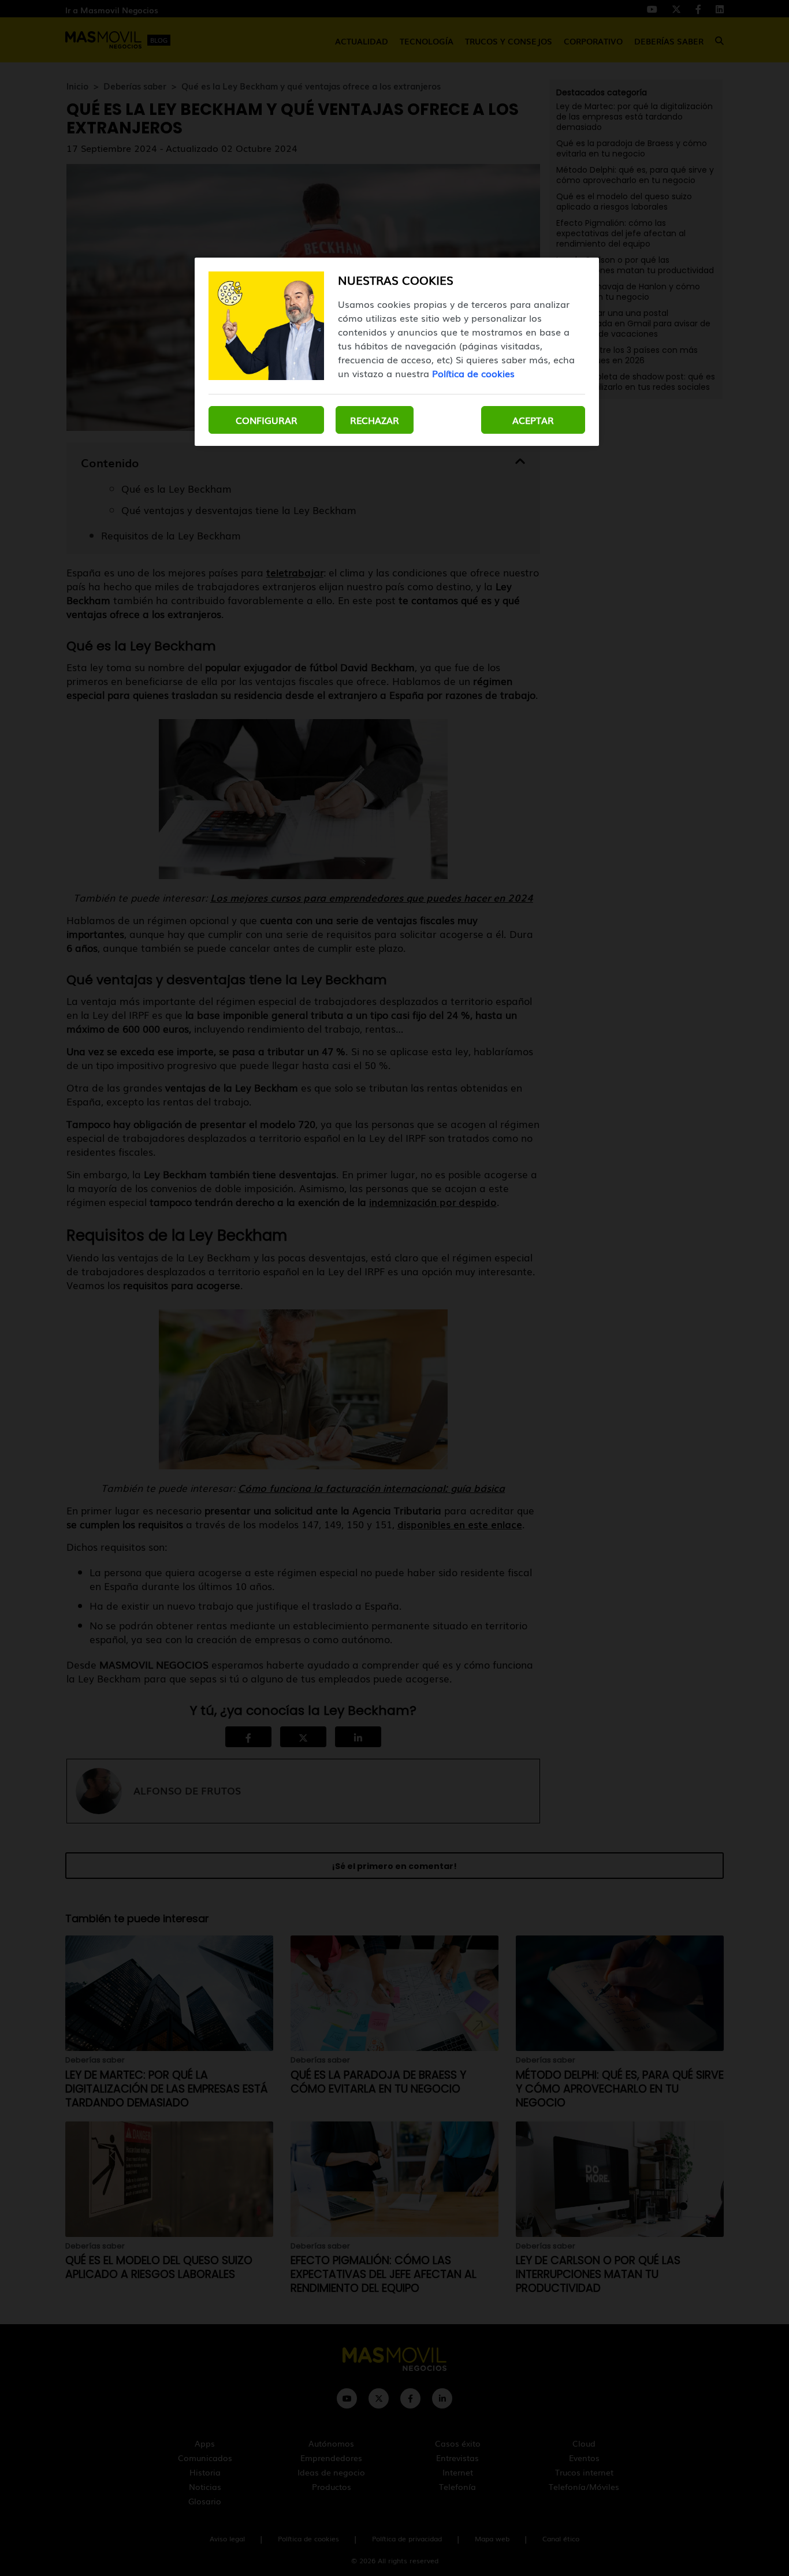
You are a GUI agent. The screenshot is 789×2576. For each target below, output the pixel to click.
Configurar (267, 420)
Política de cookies (473, 373)
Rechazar (375, 420)
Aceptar (533, 420)
